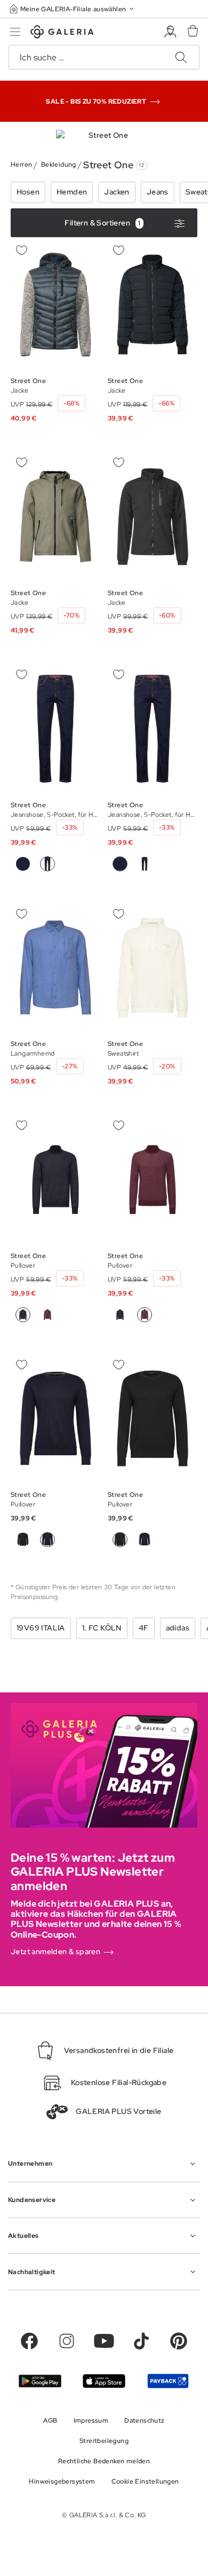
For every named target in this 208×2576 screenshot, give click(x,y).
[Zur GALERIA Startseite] (62, 33)
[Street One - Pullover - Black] (55, 1418)
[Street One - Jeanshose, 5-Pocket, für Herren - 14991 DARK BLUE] (55, 729)
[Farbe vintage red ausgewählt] (145, 1315)
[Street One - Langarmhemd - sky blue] (55, 967)
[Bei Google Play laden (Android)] (40, 2381)
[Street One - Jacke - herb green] (55, 517)
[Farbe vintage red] (47, 1315)
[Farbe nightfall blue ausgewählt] (23, 1315)
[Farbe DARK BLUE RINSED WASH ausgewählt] (47, 864)
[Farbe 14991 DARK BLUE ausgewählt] (120, 864)
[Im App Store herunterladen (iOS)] (104, 2381)
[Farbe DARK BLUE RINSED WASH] (145, 864)
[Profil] (170, 32)
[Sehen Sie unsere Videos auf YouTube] (104, 2341)
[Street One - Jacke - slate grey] (55, 305)
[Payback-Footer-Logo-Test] (168, 2381)
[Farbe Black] (23, 1540)
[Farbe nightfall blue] (120, 1315)
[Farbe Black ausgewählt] (120, 1540)
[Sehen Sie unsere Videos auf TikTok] (141, 2341)
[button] (73, 9)
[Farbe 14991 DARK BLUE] (23, 864)
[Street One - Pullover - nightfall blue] (55, 1180)
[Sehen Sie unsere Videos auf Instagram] (67, 2341)
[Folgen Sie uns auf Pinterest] (179, 2341)
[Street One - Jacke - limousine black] (153, 305)
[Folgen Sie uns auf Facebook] (29, 2341)
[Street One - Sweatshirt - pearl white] (153, 967)
